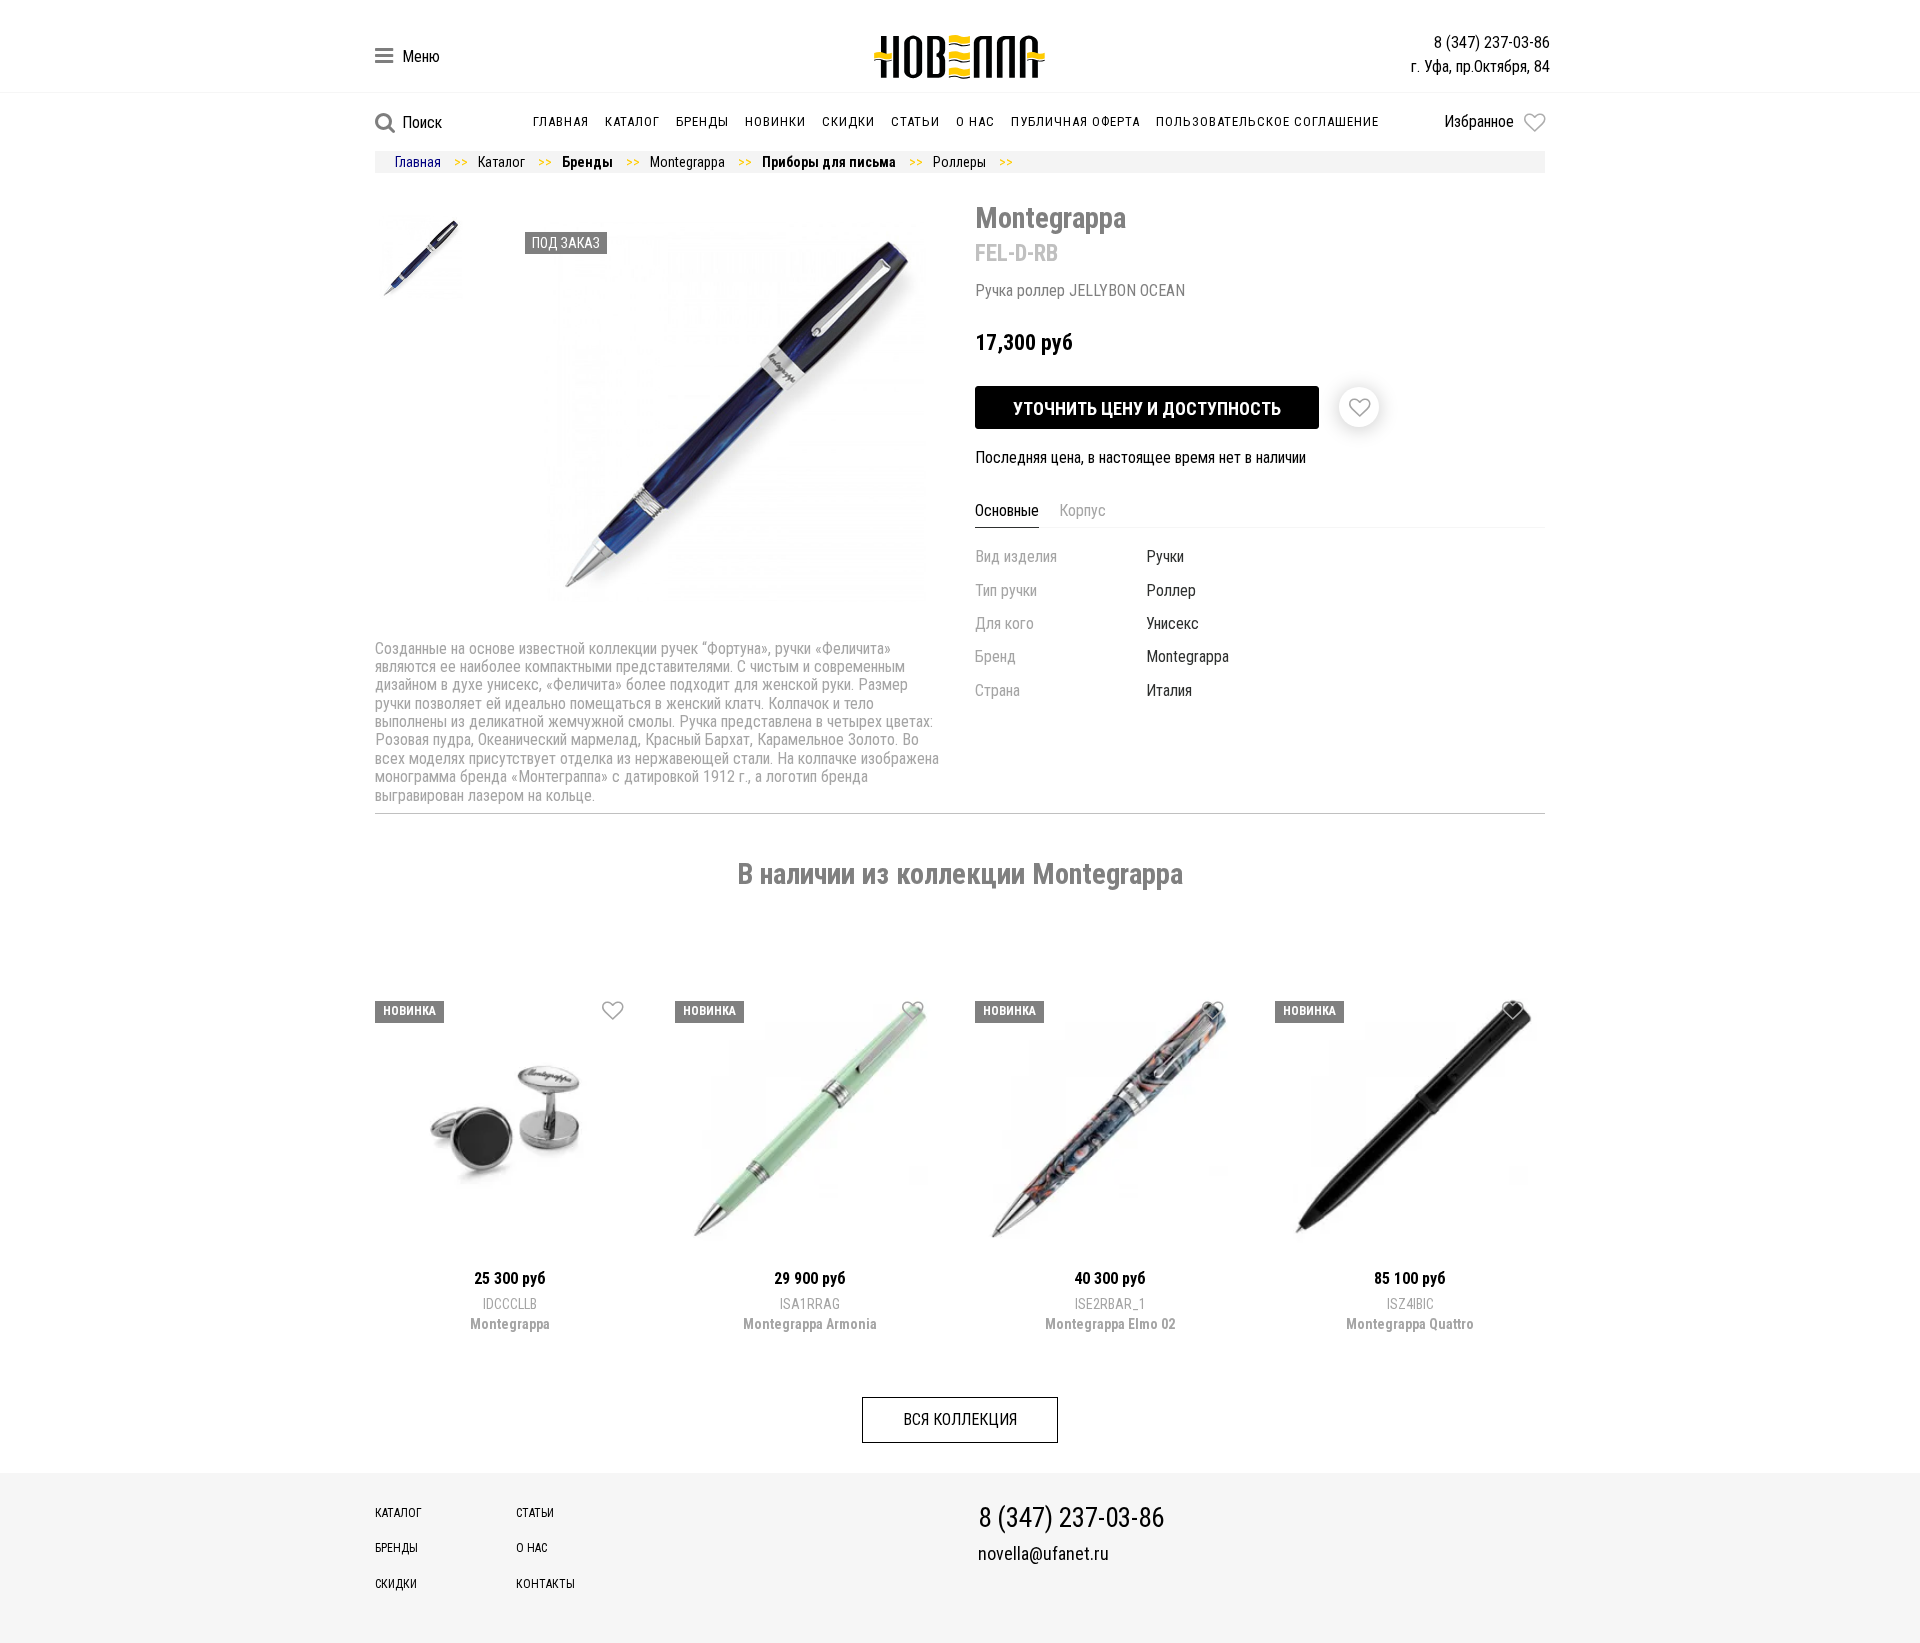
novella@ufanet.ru (1043, 1554)
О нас (975, 121)
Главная (561, 121)
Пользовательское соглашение (1267, 121)
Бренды (702, 121)
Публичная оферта (1075, 121)
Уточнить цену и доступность (1147, 408)
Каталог (632, 121)
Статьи (915, 121)
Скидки (848, 121)
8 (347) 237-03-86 (1492, 42)
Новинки (775, 121)
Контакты (545, 1584)
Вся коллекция (960, 1419)
